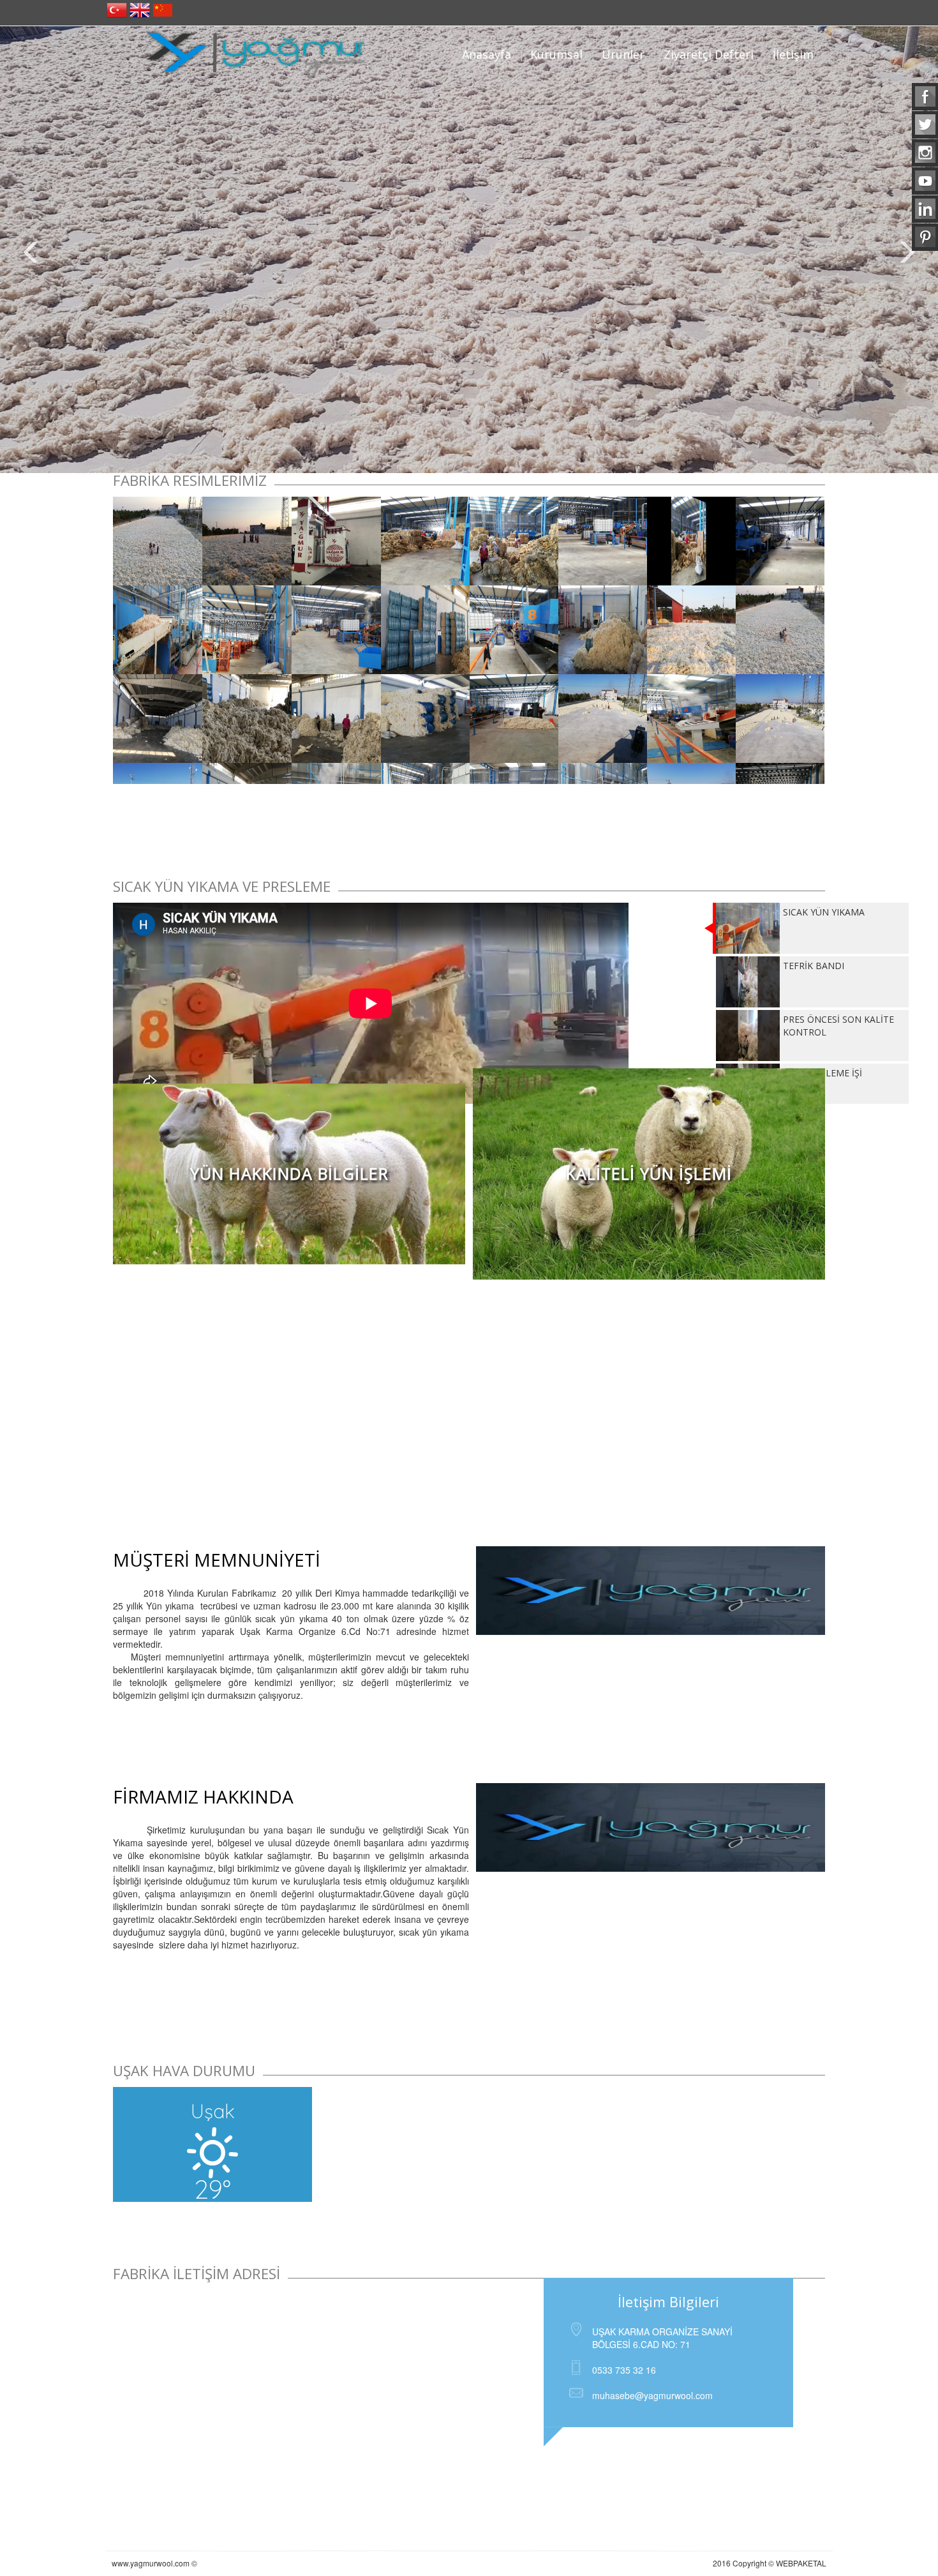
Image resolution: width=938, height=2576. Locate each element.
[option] (469, 250)
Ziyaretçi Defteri (709, 54)
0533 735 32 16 (624, 2370)
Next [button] (906, 253)
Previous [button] (32, 253)
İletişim (793, 54)
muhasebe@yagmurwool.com (652, 2395)
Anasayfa (487, 54)
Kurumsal (556, 54)
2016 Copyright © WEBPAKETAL (770, 2563)
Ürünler (623, 54)
